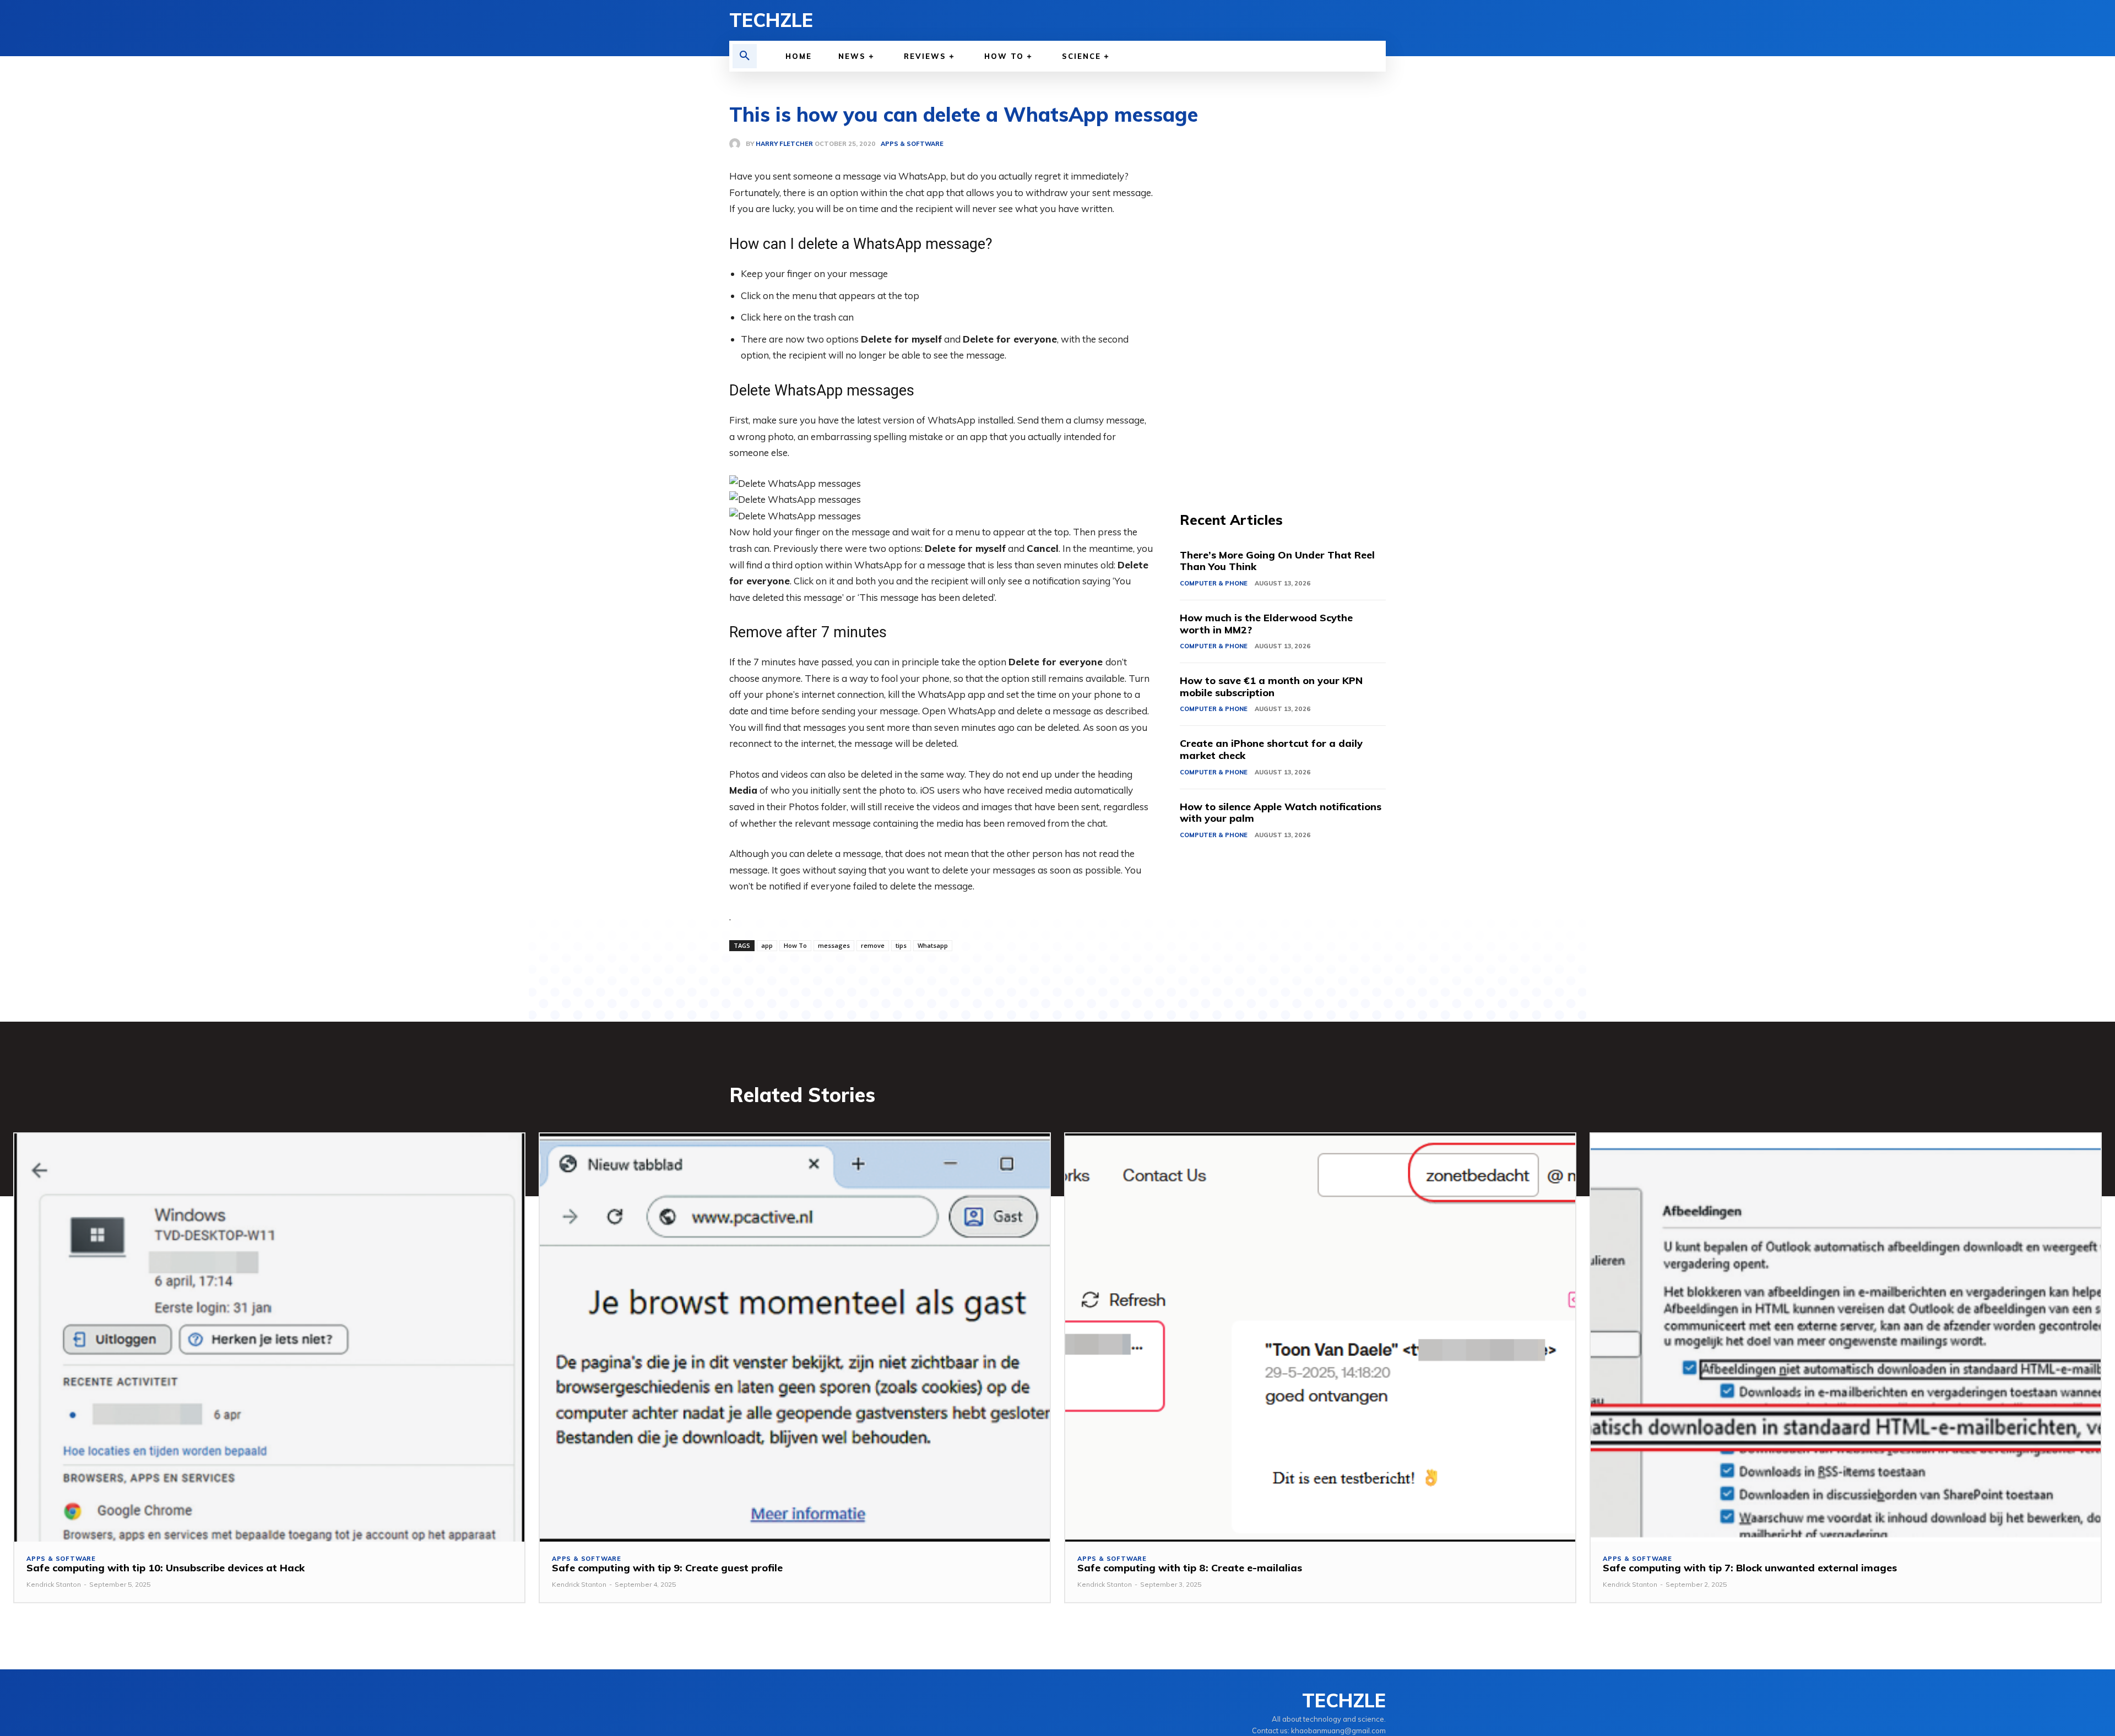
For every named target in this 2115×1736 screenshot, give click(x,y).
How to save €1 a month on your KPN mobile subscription (1271, 687)
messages (834, 945)
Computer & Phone (1214, 583)
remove (873, 945)
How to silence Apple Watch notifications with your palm (1281, 813)
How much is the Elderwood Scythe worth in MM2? (1266, 624)
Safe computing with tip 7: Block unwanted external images (1750, 1568)
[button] (745, 56)
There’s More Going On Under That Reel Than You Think (1277, 561)
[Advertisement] (1283, 303)
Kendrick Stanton (54, 1584)
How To (795, 945)
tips (901, 945)
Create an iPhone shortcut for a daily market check (1271, 749)
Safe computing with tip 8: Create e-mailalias (1190, 1568)
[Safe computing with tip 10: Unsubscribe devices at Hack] (269, 1338)
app (767, 945)
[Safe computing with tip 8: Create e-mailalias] (1320, 1338)
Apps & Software (61, 1559)
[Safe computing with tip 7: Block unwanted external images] (1846, 1338)
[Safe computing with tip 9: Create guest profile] (795, 1338)
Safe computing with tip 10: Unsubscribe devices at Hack (166, 1568)
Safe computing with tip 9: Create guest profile (667, 1568)
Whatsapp (933, 945)
